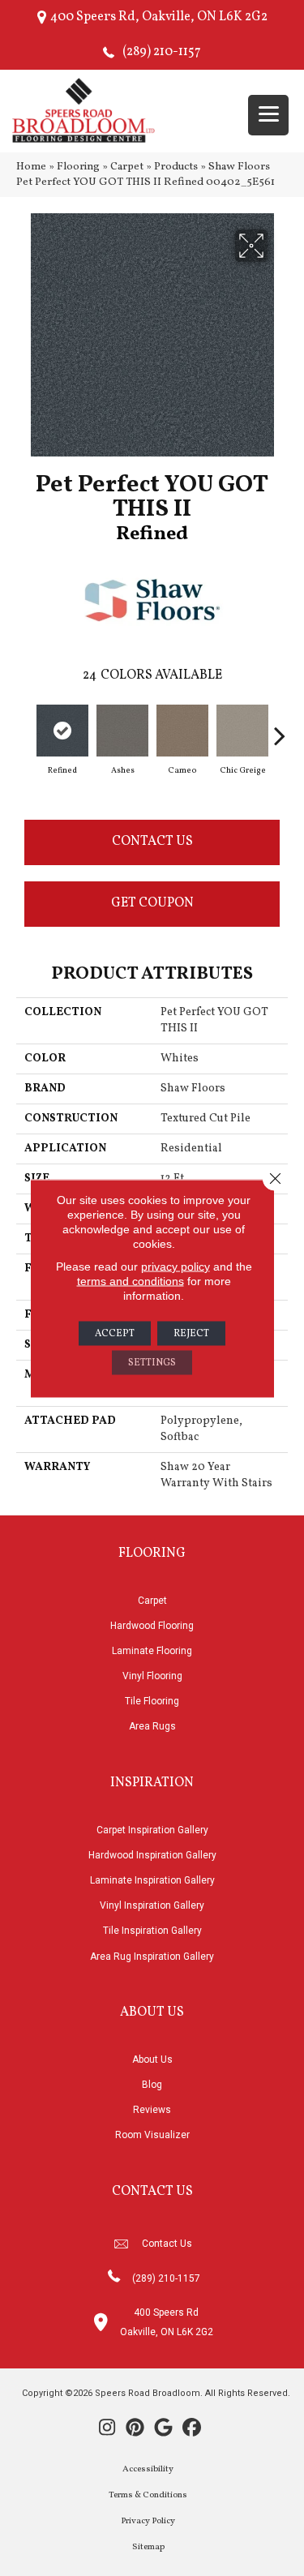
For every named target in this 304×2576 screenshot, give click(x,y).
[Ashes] (122, 731)
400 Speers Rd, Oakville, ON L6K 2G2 (159, 17)
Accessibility (148, 2469)
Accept (115, 1333)
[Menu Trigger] (268, 115)
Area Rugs (152, 1726)
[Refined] (62, 731)
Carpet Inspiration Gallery (152, 1830)
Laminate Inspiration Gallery (152, 1880)
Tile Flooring (152, 1701)
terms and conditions (131, 1280)
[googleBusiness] (164, 2429)
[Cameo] (182, 731)
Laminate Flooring (152, 1651)
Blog (152, 2085)
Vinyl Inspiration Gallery (152, 1905)
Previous (24, 727)
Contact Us (152, 842)
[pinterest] (136, 2429)
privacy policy (176, 1266)
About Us (152, 2060)
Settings (152, 1362)
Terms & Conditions (148, 2495)
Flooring (78, 167)
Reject (191, 1333)
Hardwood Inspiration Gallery (152, 1855)
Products (176, 167)
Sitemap (148, 2547)
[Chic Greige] (242, 731)
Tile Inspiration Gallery (152, 1931)
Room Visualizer (152, 2135)
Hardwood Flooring (152, 1626)
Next (280, 727)
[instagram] (107, 2429)
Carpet (127, 167)
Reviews (152, 2110)
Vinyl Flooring (152, 1676)
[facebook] (193, 2429)
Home (31, 167)
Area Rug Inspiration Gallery (152, 1957)
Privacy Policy (148, 2521)
